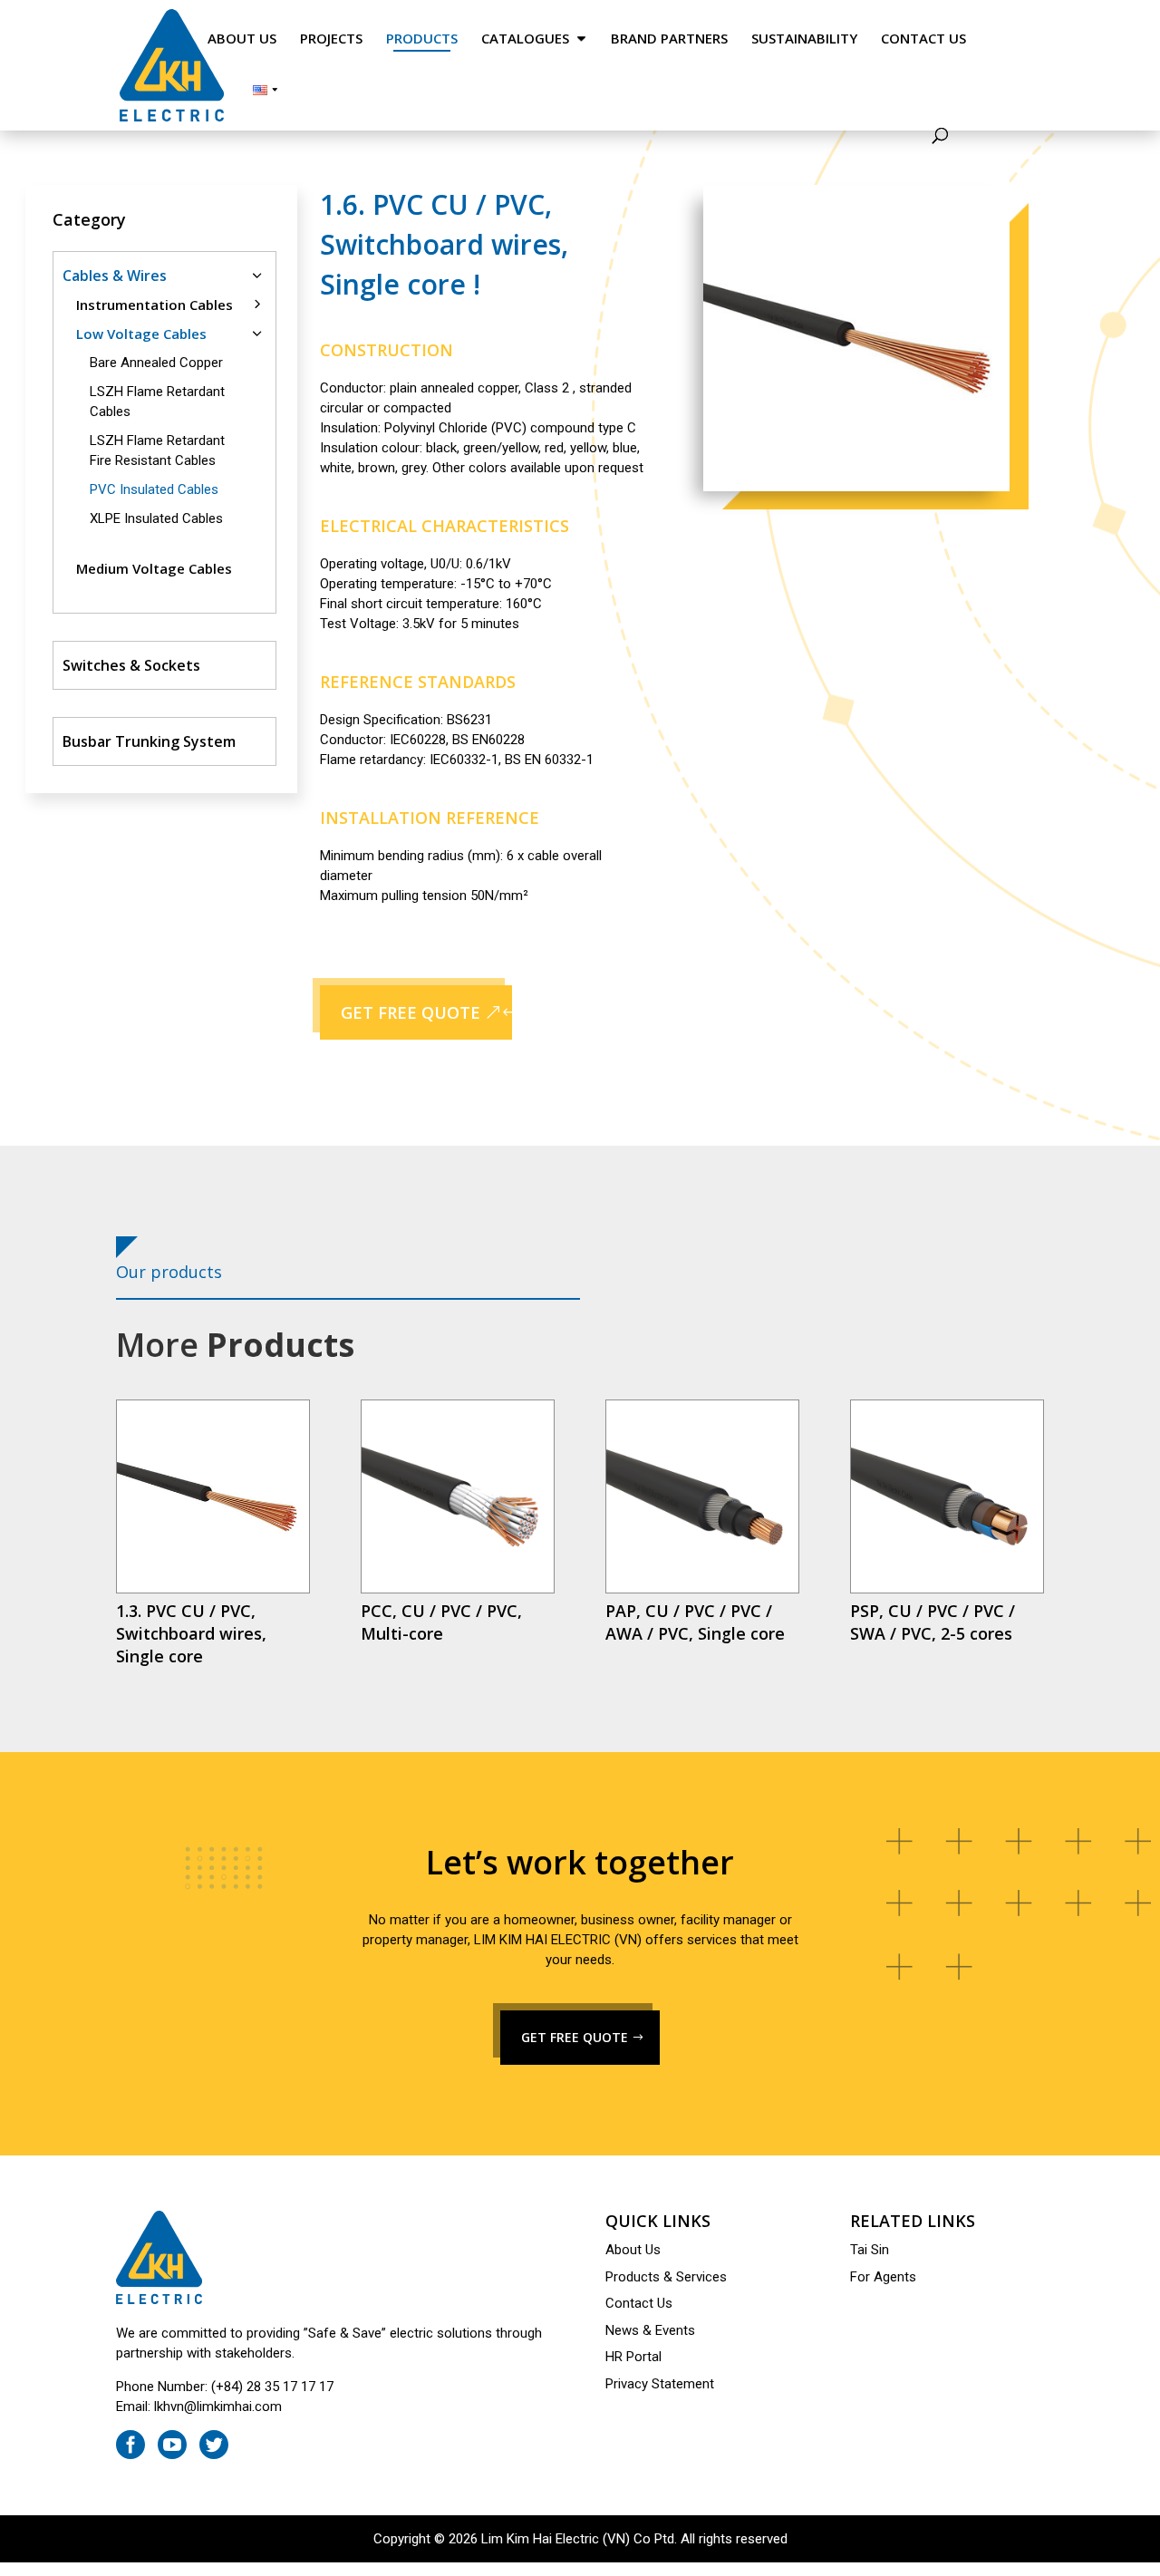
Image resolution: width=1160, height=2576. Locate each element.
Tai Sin (870, 2250)
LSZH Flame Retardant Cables (157, 402)
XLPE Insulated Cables (156, 518)
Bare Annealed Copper (156, 363)
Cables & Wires (115, 276)
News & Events (650, 2330)
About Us (242, 39)
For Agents (883, 2277)
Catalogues (525, 39)
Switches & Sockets (131, 665)
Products (422, 39)
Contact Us (923, 39)
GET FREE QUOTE (411, 1012)
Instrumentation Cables (155, 305)
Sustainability (804, 39)
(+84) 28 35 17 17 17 (272, 2387)
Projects (331, 39)
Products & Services (666, 2277)
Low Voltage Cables (141, 334)
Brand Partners (669, 39)
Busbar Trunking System (149, 741)
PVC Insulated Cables (154, 489)
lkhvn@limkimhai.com (218, 2407)
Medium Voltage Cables (154, 568)
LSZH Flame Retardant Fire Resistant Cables (157, 450)
